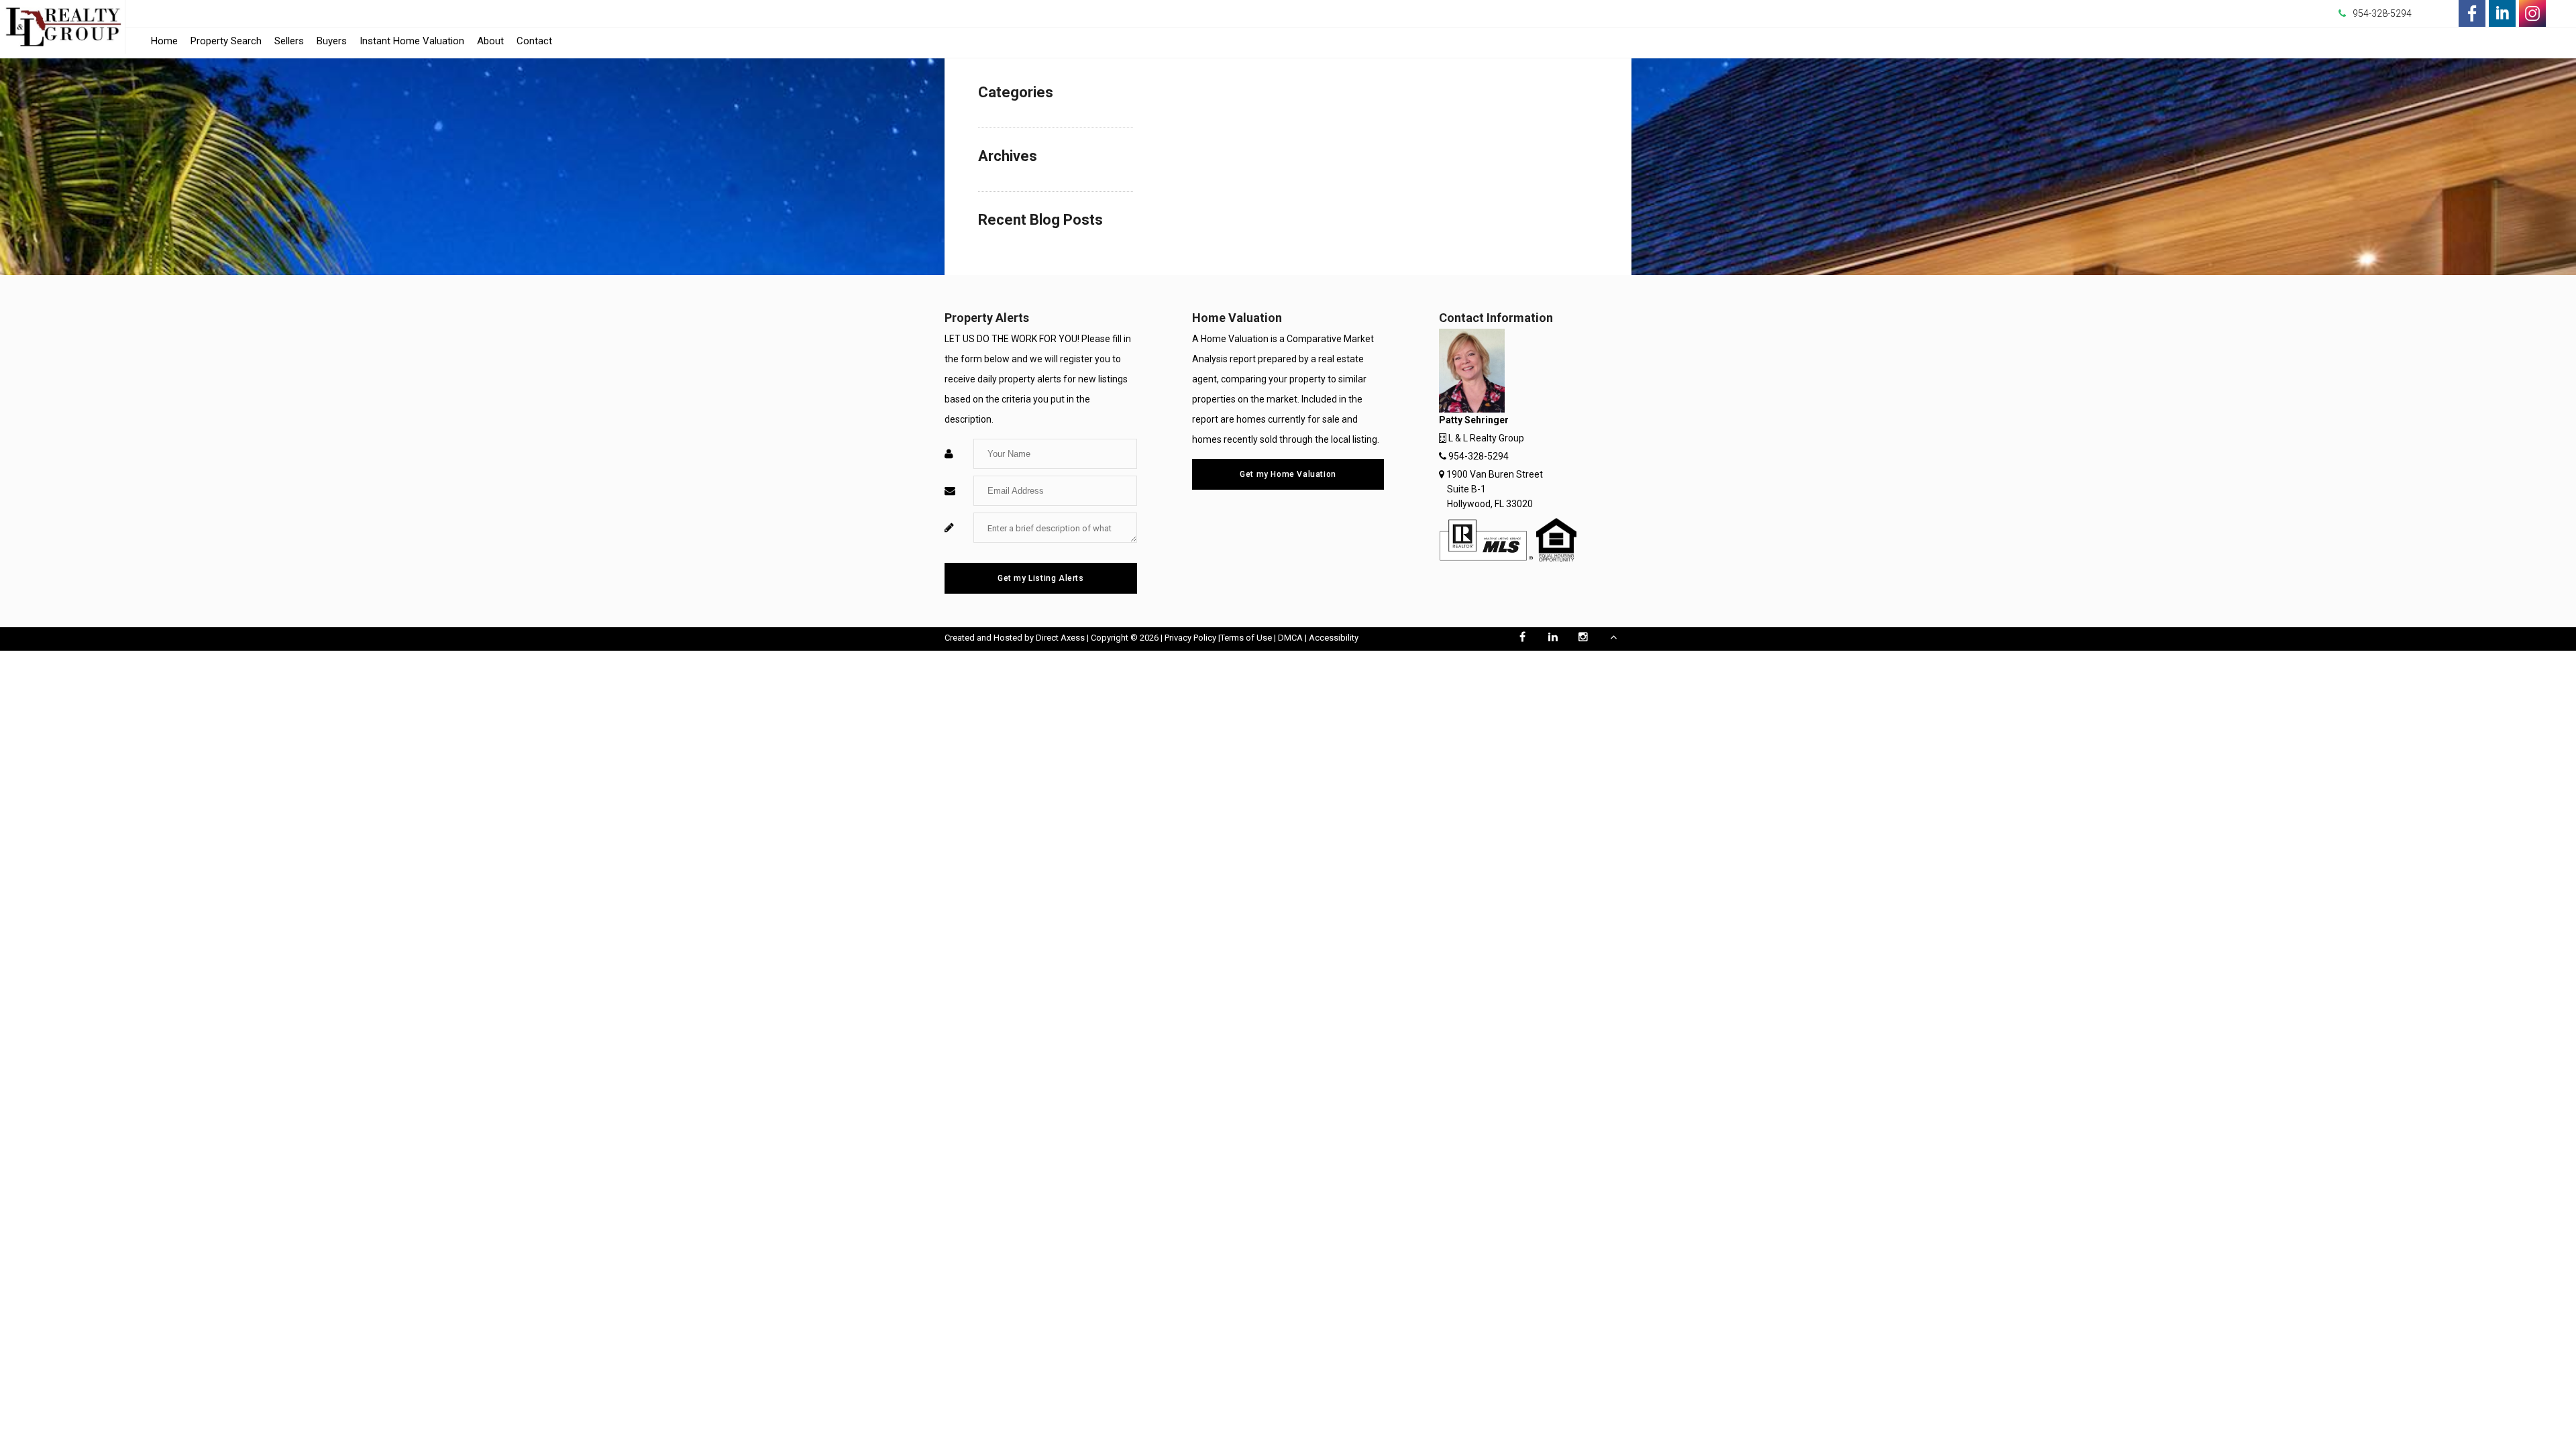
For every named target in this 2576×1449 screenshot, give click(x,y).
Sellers (289, 41)
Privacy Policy (1190, 638)
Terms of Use (1246, 638)
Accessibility (1334, 638)
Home (164, 41)
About (490, 41)
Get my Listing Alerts (1041, 578)
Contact (534, 41)
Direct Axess (1060, 638)
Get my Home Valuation (1288, 474)
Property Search (226, 41)
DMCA (1290, 638)
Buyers (332, 41)
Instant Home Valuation (412, 41)
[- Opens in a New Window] (2472, 13)
